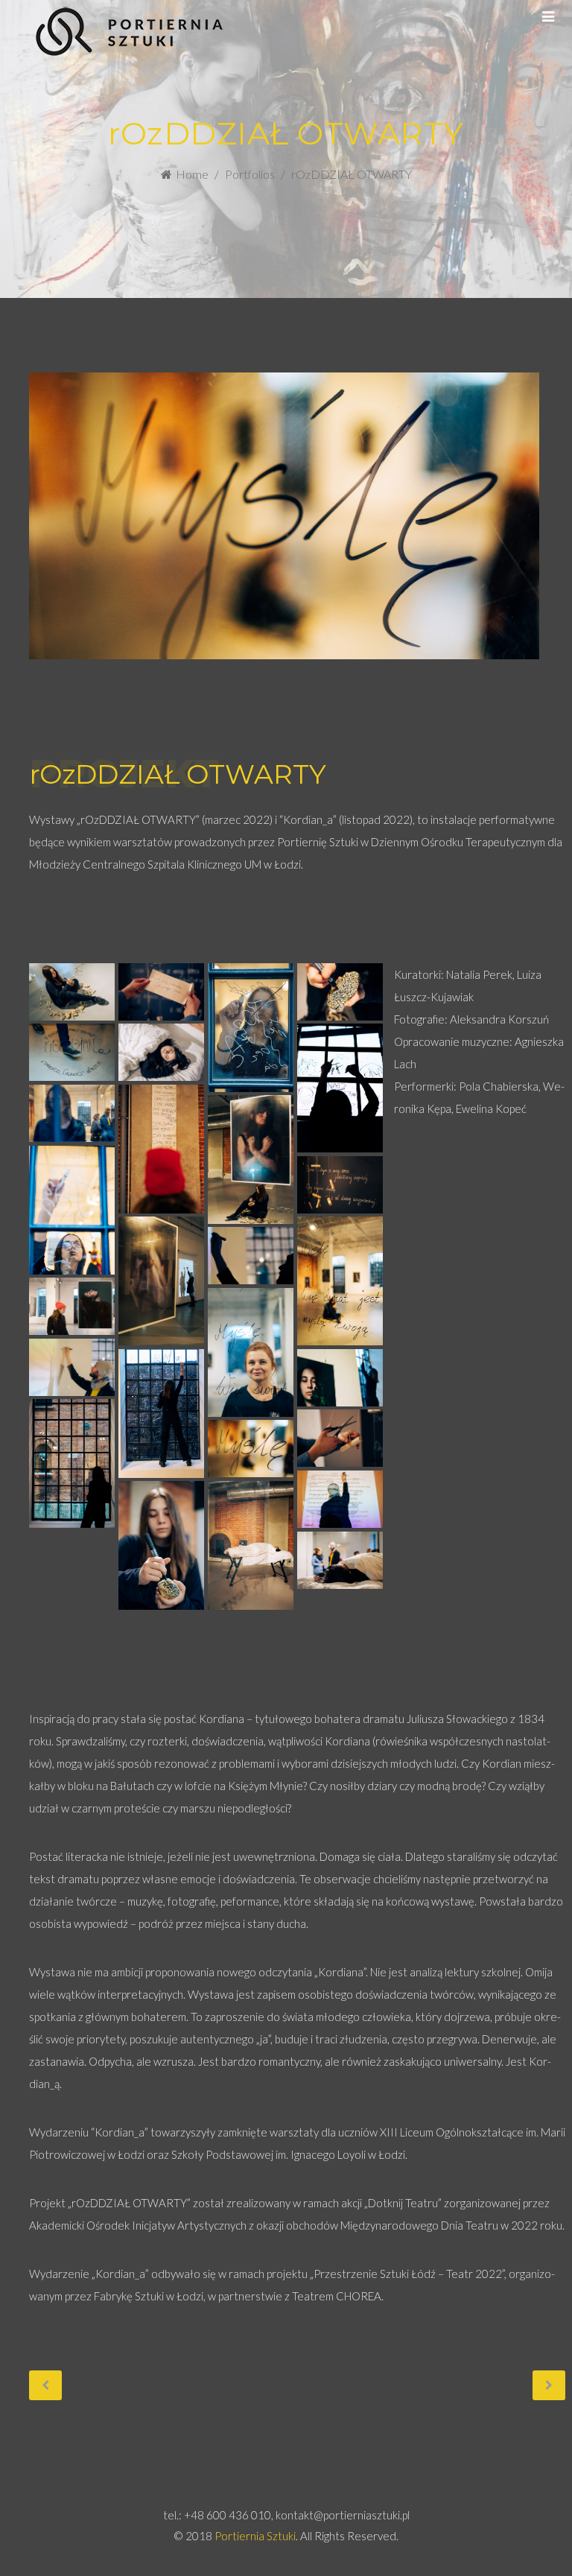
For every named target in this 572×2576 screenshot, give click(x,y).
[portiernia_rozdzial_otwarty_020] (340, 1378)
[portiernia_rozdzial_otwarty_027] (340, 1560)
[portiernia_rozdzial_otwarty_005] (72, 1052)
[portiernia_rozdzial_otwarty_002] (161, 992)
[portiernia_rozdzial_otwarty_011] (72, 1210)
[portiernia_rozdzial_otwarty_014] (340, 1281)
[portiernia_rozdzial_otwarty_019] (161, 1413)
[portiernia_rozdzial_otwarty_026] (251, 1545)
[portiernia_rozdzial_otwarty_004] (340, 992)
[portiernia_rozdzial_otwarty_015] (251, 1256)
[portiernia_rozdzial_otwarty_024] (340, 1499)
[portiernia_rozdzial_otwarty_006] (161, 1052)
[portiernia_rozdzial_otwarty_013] (161, 1281)
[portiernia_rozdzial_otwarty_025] (161, 1545)
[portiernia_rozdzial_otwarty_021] (72, 1463)
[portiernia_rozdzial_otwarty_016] (72, 1306)
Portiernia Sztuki (255, 2536)
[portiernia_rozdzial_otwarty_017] (251, 1352)
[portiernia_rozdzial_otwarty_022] (340, 1438)
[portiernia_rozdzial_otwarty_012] (340, 1185)
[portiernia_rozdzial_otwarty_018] (72, 1367)
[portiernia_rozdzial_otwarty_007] (340, 1088)
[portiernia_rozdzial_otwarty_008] (72, 1113)
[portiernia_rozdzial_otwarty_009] (161, 1149)
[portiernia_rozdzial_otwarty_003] (251, 1027)
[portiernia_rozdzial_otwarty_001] (72, 992)
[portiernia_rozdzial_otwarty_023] (251, 1449)
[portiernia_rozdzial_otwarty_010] (251, 1159)
